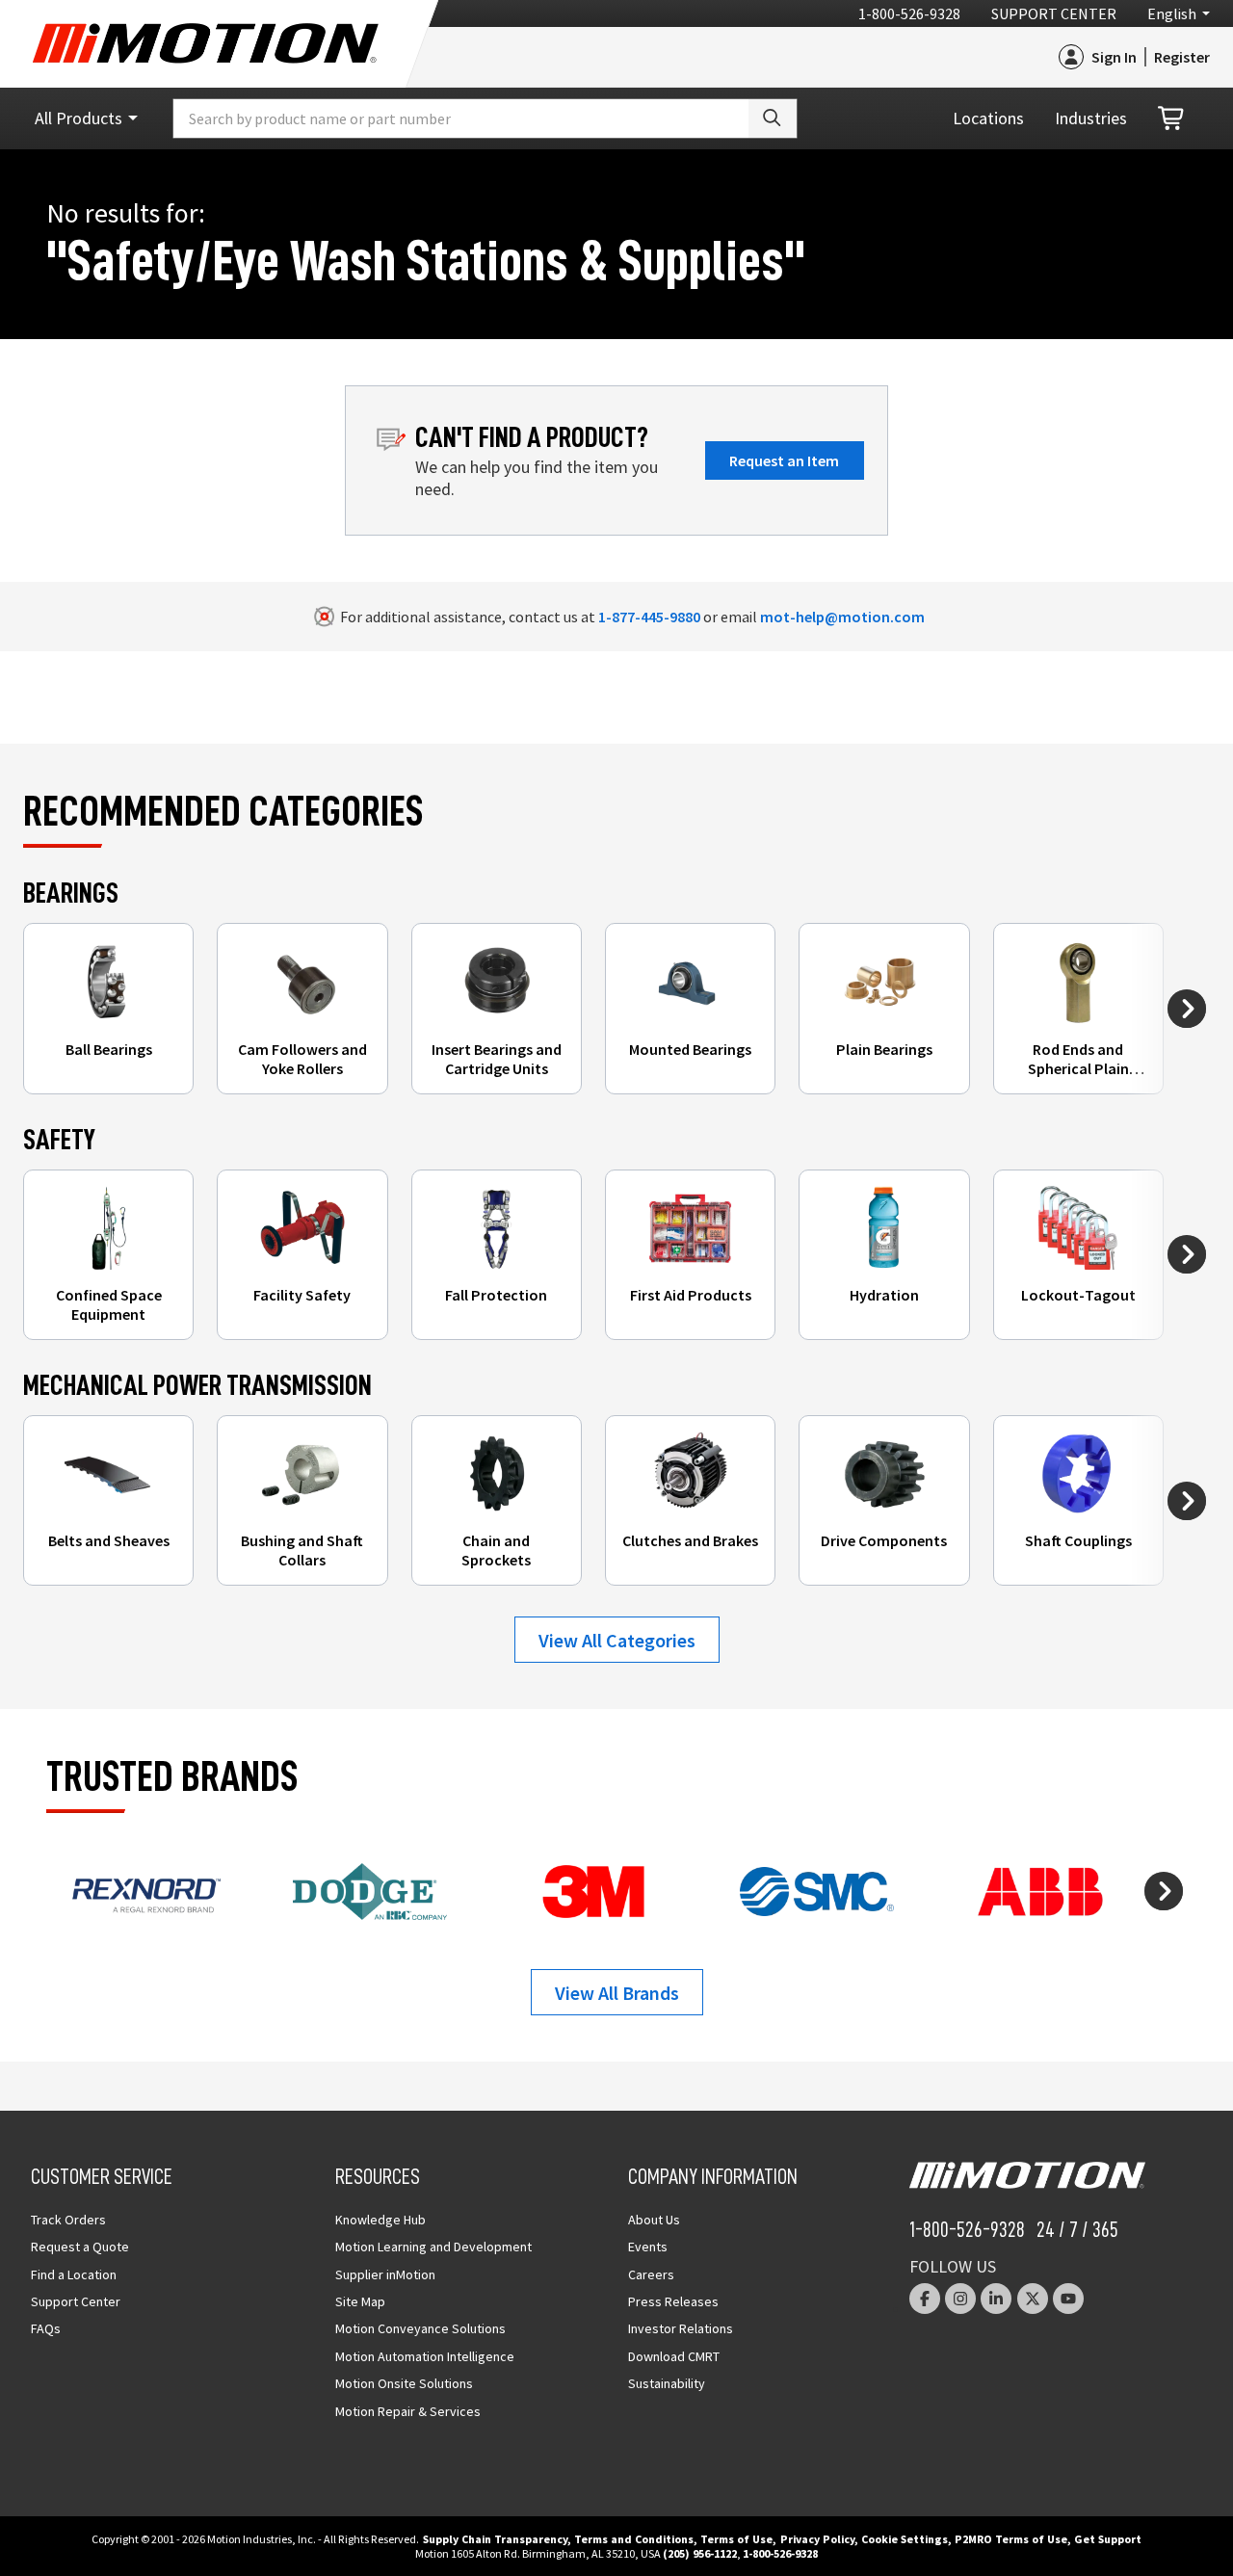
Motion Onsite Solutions (404, 2383)
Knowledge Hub (380, 2220)
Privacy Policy (817, 2539)
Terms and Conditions (634, 2539)
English (1172, 13)
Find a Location (74, 2274)
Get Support (1108, 2539)
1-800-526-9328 (909, 13)
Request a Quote (80, 2247)
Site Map (360, 2301)
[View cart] (1172, 119)
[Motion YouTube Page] (1068, 2299)
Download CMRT (674, 2356)
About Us (654, 2220)
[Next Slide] (1187, 1009)
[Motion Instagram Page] (960, 2299)
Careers (651, 2274)
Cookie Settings (905, 2539)
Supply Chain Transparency (495, 2539)
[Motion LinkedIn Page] (996, 2299)
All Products (79, 118)
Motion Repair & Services (408, 2411)
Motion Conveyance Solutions (420, 2328)
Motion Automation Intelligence (425, 2356)
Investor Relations (681, 2328)
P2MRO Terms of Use (1011, 2539)
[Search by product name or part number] (773, 118)
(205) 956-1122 (700, 2553)
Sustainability (667, 2383)
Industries (1091, 118)
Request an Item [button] (784, 460)
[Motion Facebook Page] (925, 2299)
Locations (988, 118)
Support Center (1054, 13)
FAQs (46, 2328)
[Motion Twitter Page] (1033, 2299)
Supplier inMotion (385, 2274)
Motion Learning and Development (433, 2247)
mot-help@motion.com (842, 617)
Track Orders (68, 2220)
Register (1182, 57)
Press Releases (673, 2301)
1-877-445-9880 (649, 617)
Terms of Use (736, 2539)
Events (648, 2247)
